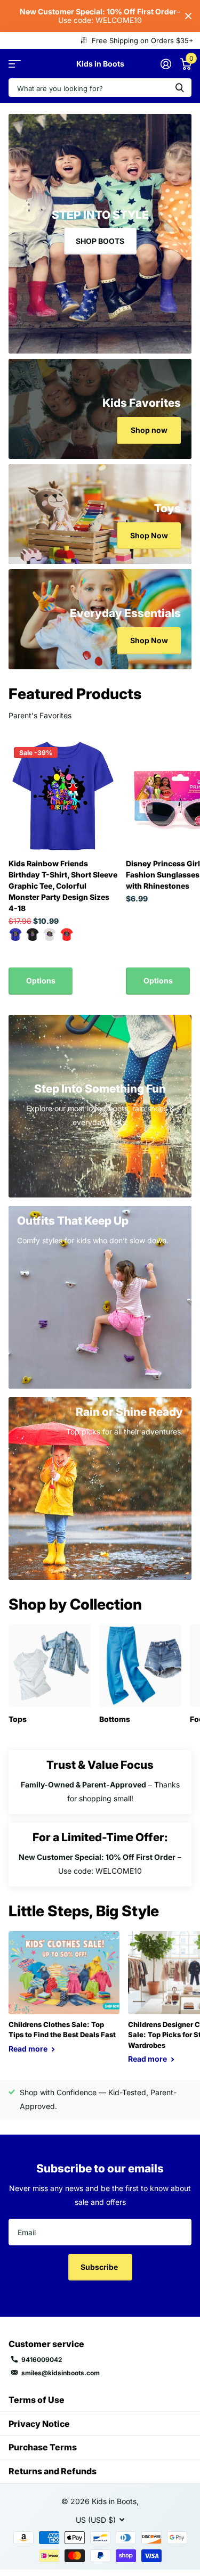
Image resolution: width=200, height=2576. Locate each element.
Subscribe (100, 2267)
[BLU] (15, 934)
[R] (67, 934)
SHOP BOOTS (100, 241)
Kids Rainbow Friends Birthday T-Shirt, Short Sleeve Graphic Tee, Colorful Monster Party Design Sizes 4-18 (63, 886)
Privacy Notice (39, 2424)
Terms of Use (37, 2400)
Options (41, 981)
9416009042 (42, 2360)
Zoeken (180, 88)
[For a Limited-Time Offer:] (100, 1855)
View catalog (15, 64)
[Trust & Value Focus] (100, 1782)
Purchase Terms (43, 2447)
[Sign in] (166, 64)
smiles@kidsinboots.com (61, 2373)
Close (188, 16)
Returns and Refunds (53, 2471)
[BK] (33, 934)
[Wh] (50, 934)
